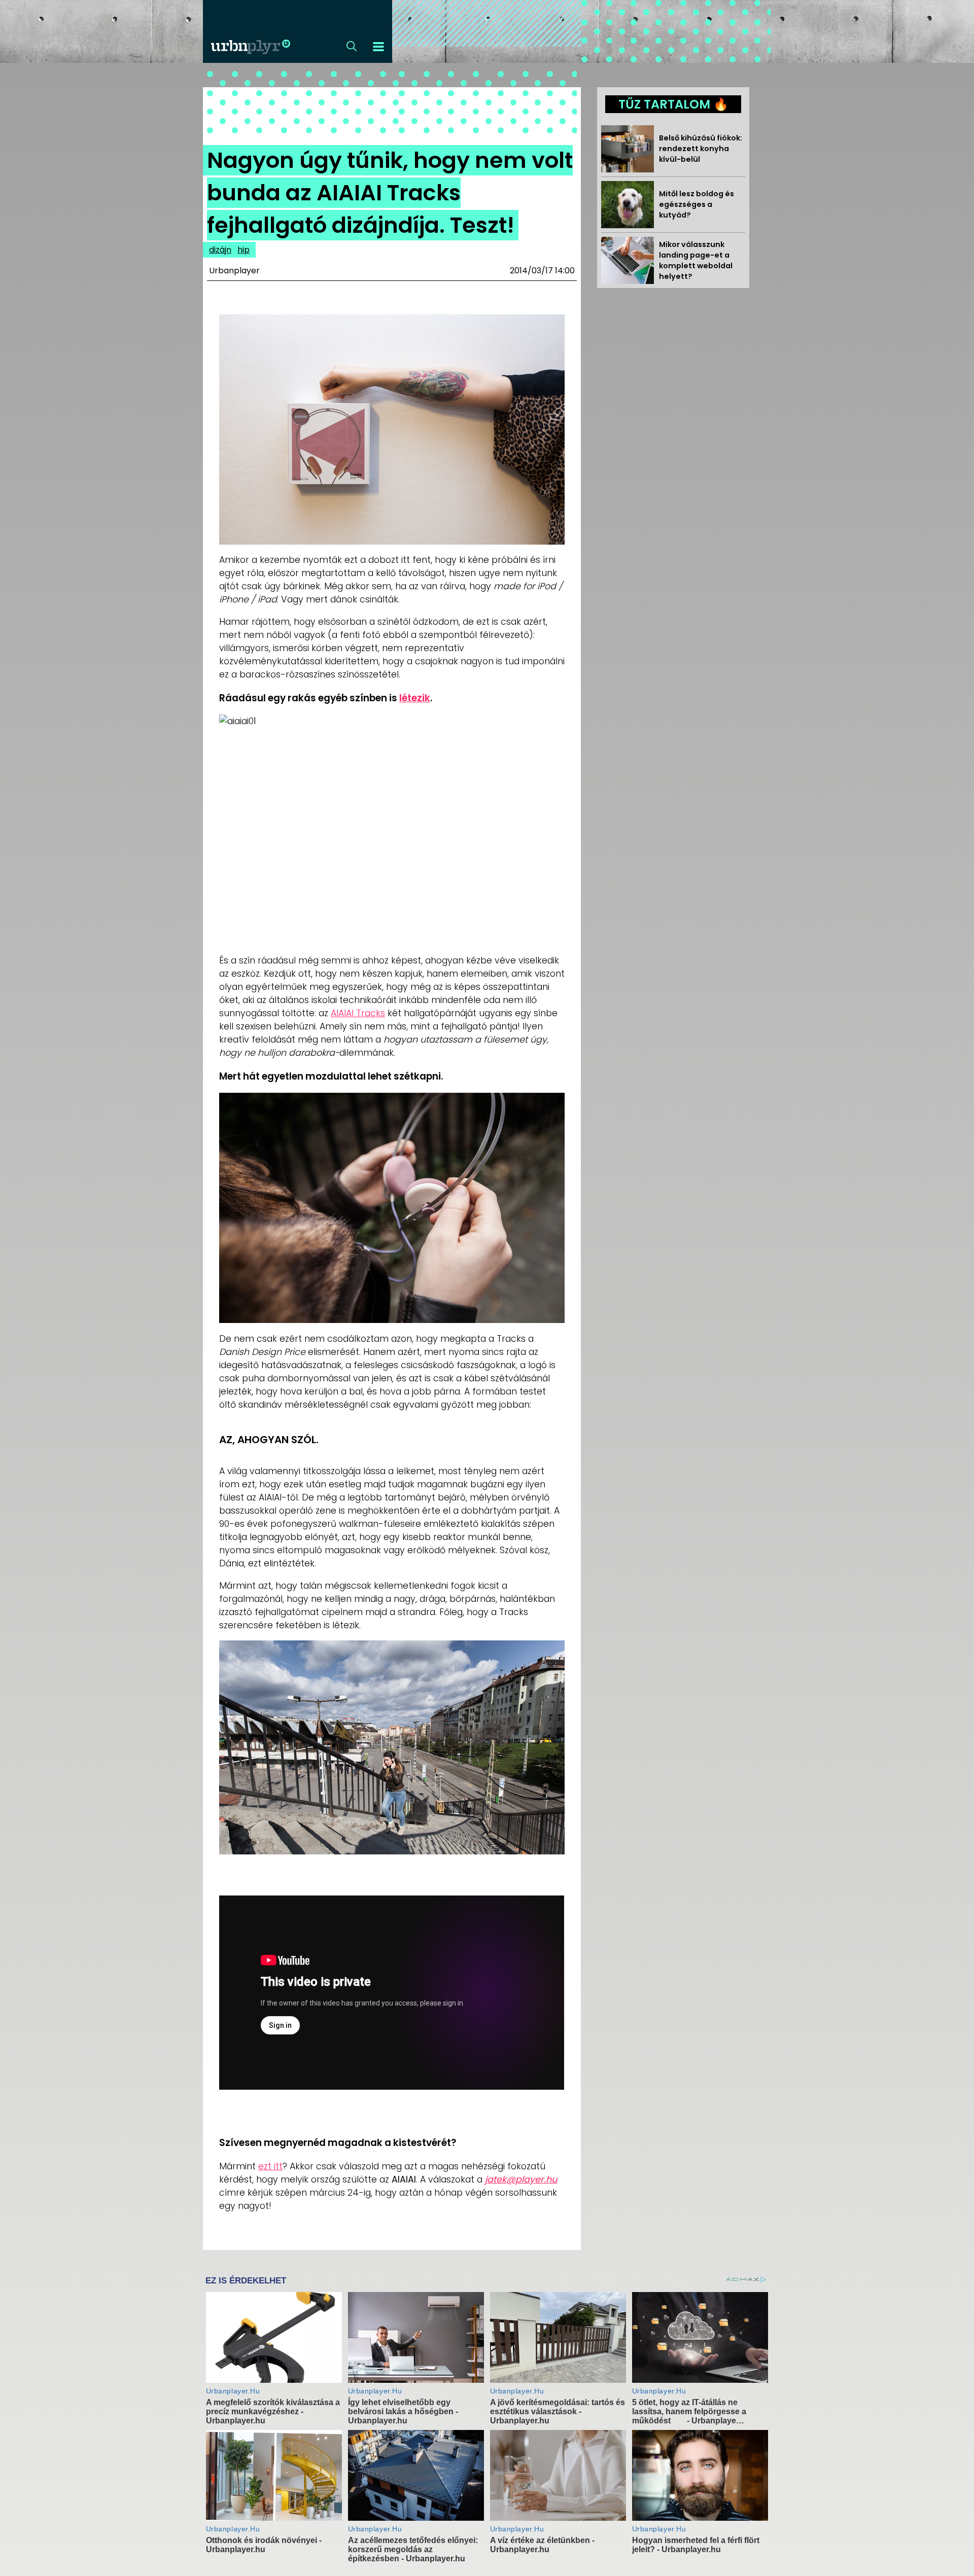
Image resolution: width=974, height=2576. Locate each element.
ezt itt (270, 2166)
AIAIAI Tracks (358, 1013)
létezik (415, 698)
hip (243, 250)
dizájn (220, 250)
